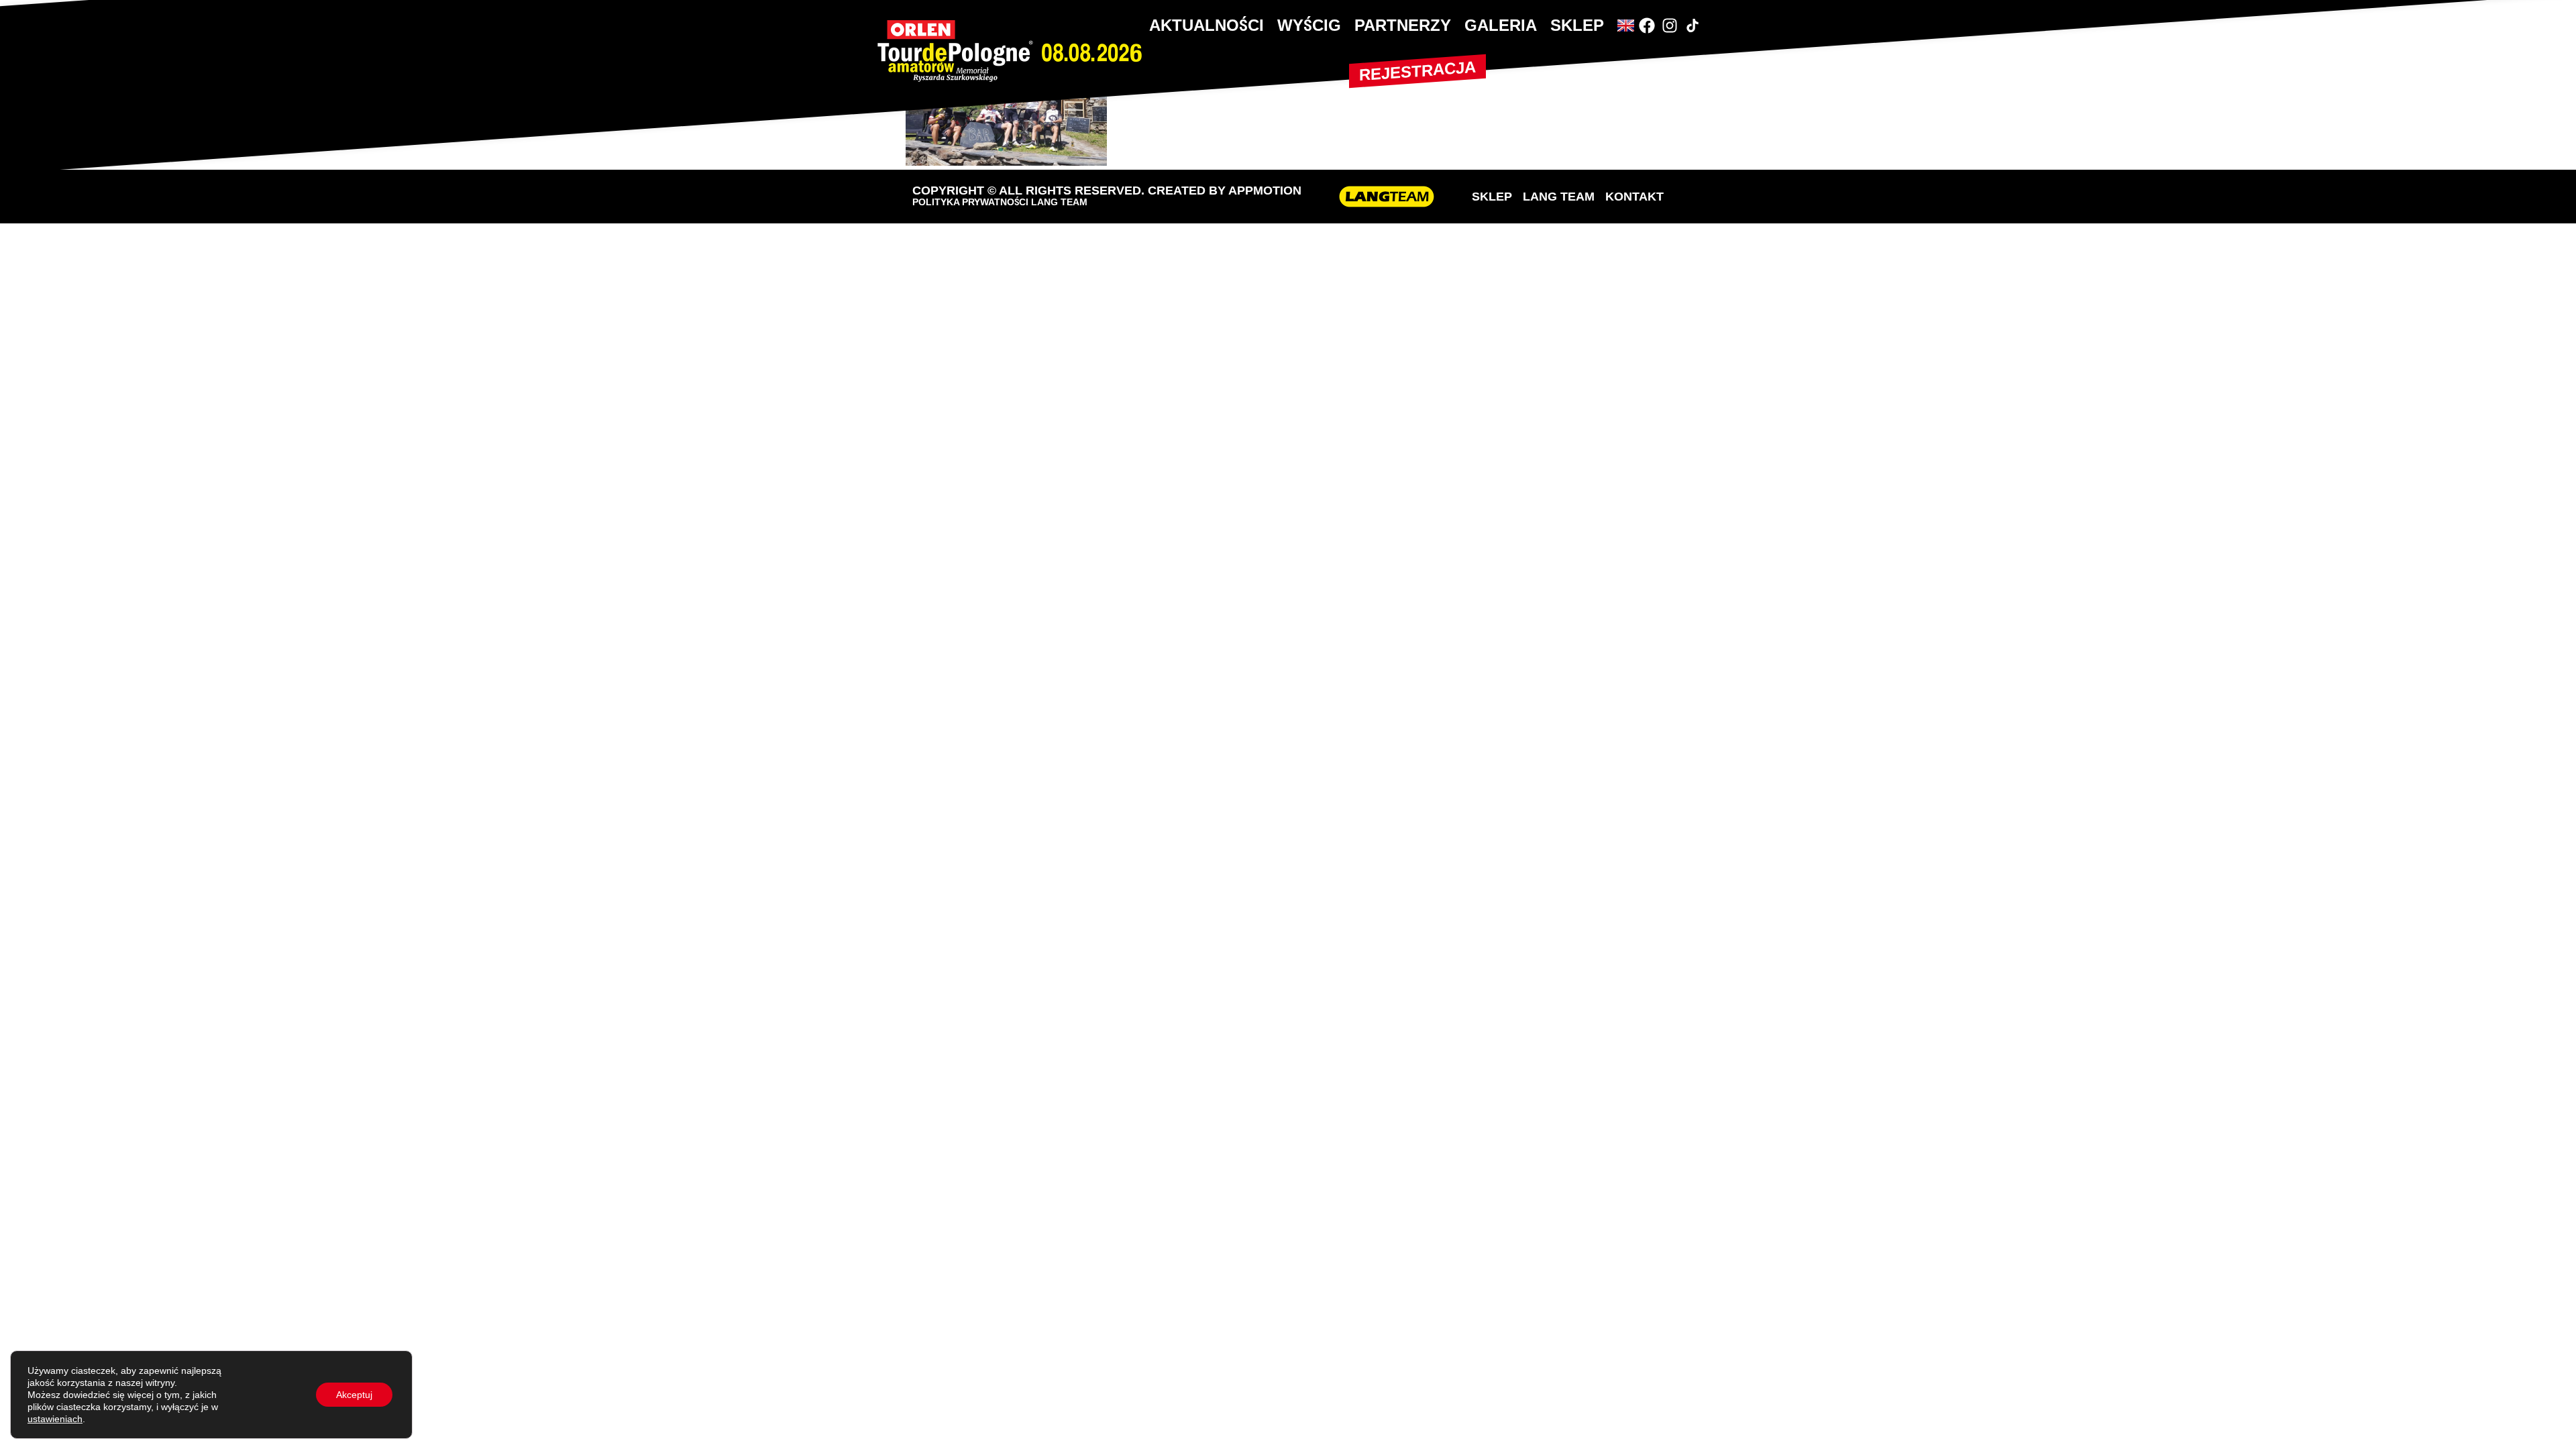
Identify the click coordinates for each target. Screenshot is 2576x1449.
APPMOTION (1265, 191)
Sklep (1577, 25)
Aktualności (1206, 25)
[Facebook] (1647, 25)
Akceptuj (354, 1395)
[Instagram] (1670, 25)
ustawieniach (55, 1419)
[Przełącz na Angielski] (1626, 25)
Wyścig (1309, 25)
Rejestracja (1417, 71)
